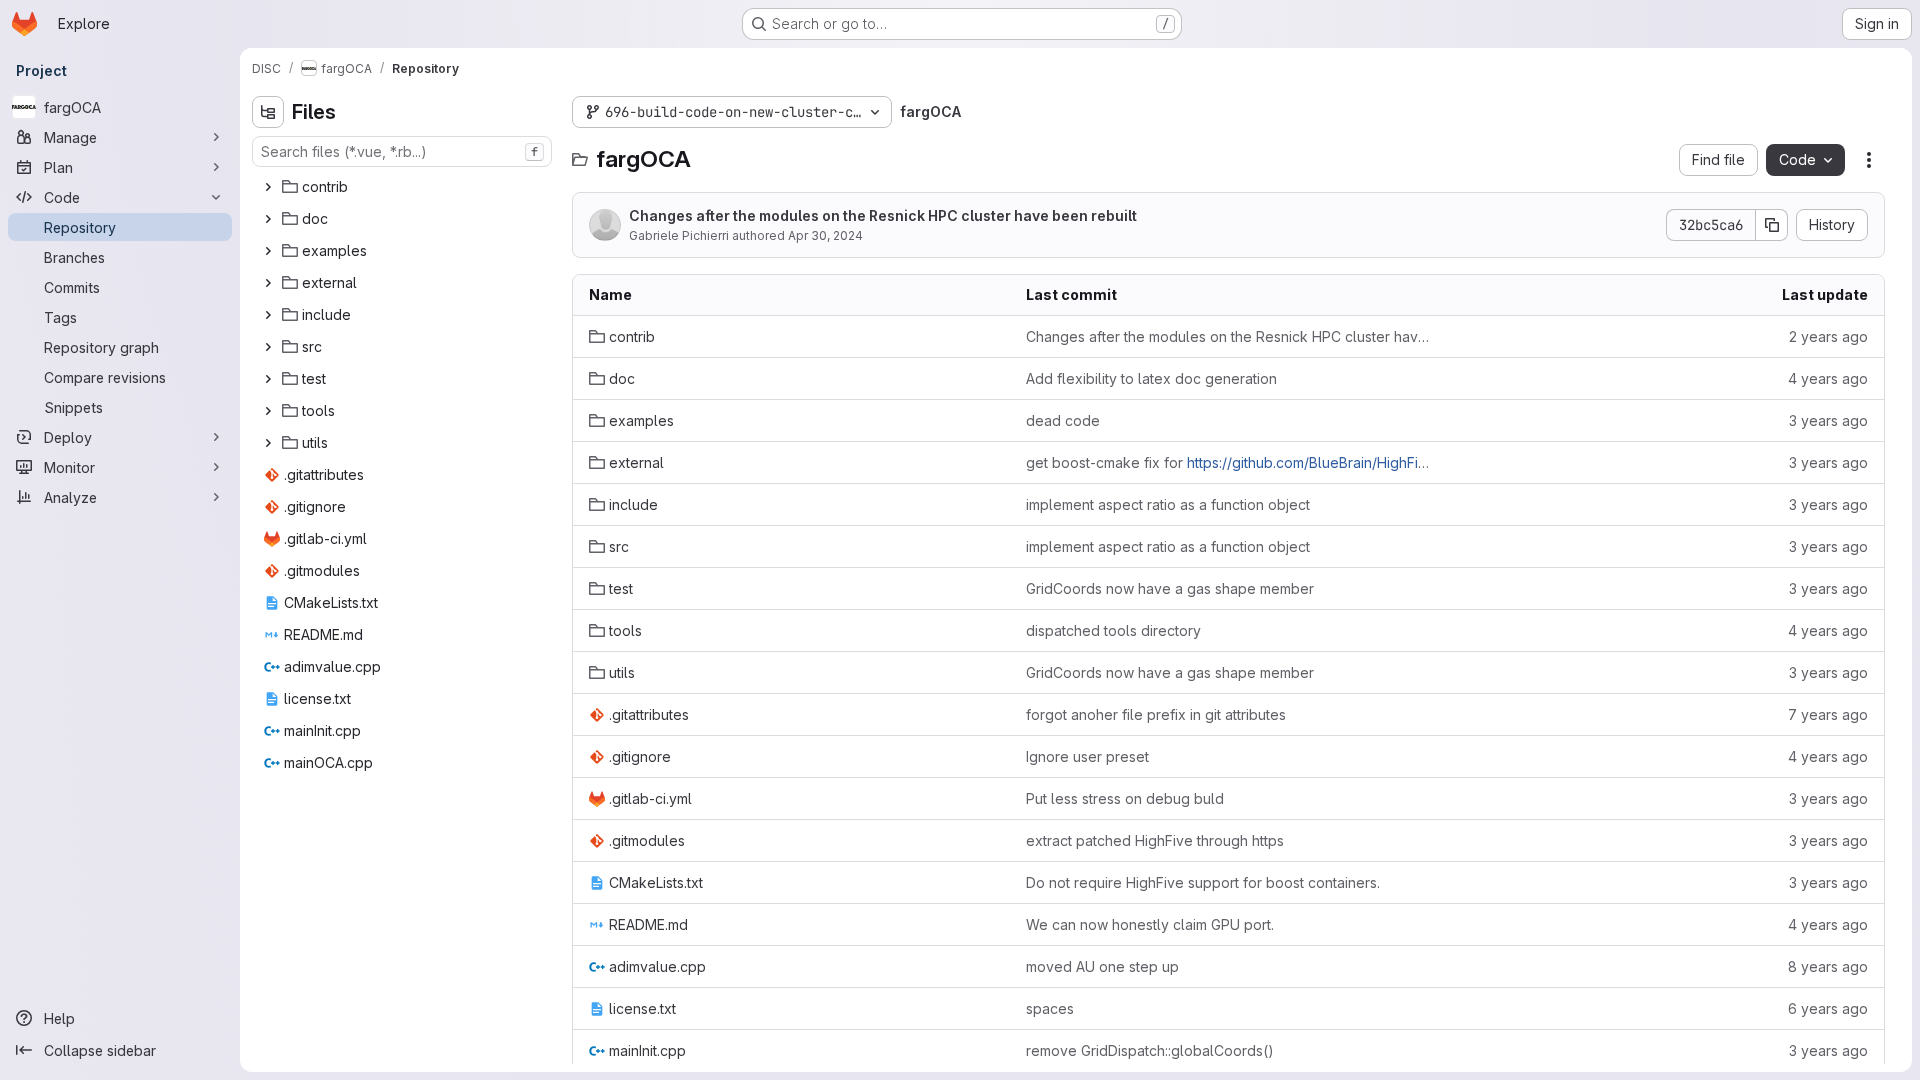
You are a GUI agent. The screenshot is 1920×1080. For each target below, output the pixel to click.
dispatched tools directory (1113, 630)
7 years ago (1828, 714)
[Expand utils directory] (268, 443)
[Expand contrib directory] (268, 187)
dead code (1063, 420)
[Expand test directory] (268, 379)
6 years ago (1828, 1008)
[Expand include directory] (268, 315)
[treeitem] (404, 187)
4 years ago (1828, 378)
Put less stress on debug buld (1125, 798)
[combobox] (402, 151)
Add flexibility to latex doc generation (1151, 378)
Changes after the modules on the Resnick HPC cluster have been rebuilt (883, 215)
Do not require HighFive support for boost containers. (1203, 882)
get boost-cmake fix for (1228, 462)
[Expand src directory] (268, 347)
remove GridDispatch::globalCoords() (1150, 1050)
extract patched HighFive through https (1155, 840)
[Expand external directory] (268, 283)
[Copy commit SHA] (1772, 225)
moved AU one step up (1102, 966)
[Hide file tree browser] (268, 112)
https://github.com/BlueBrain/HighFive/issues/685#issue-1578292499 (1416, 462)
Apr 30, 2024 (825, 235)
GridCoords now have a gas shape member (1170, 588)
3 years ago (1828, 420)
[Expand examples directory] (268, 251)
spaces (1050, 1008)
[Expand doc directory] (268, 219)
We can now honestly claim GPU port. (1150, 924)
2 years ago (1828, 336)
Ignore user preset (1087, 756)
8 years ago (1828, 966)
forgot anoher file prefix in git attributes (1156, 714)
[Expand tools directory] (268, 411)
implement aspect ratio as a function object (1168, 504)
